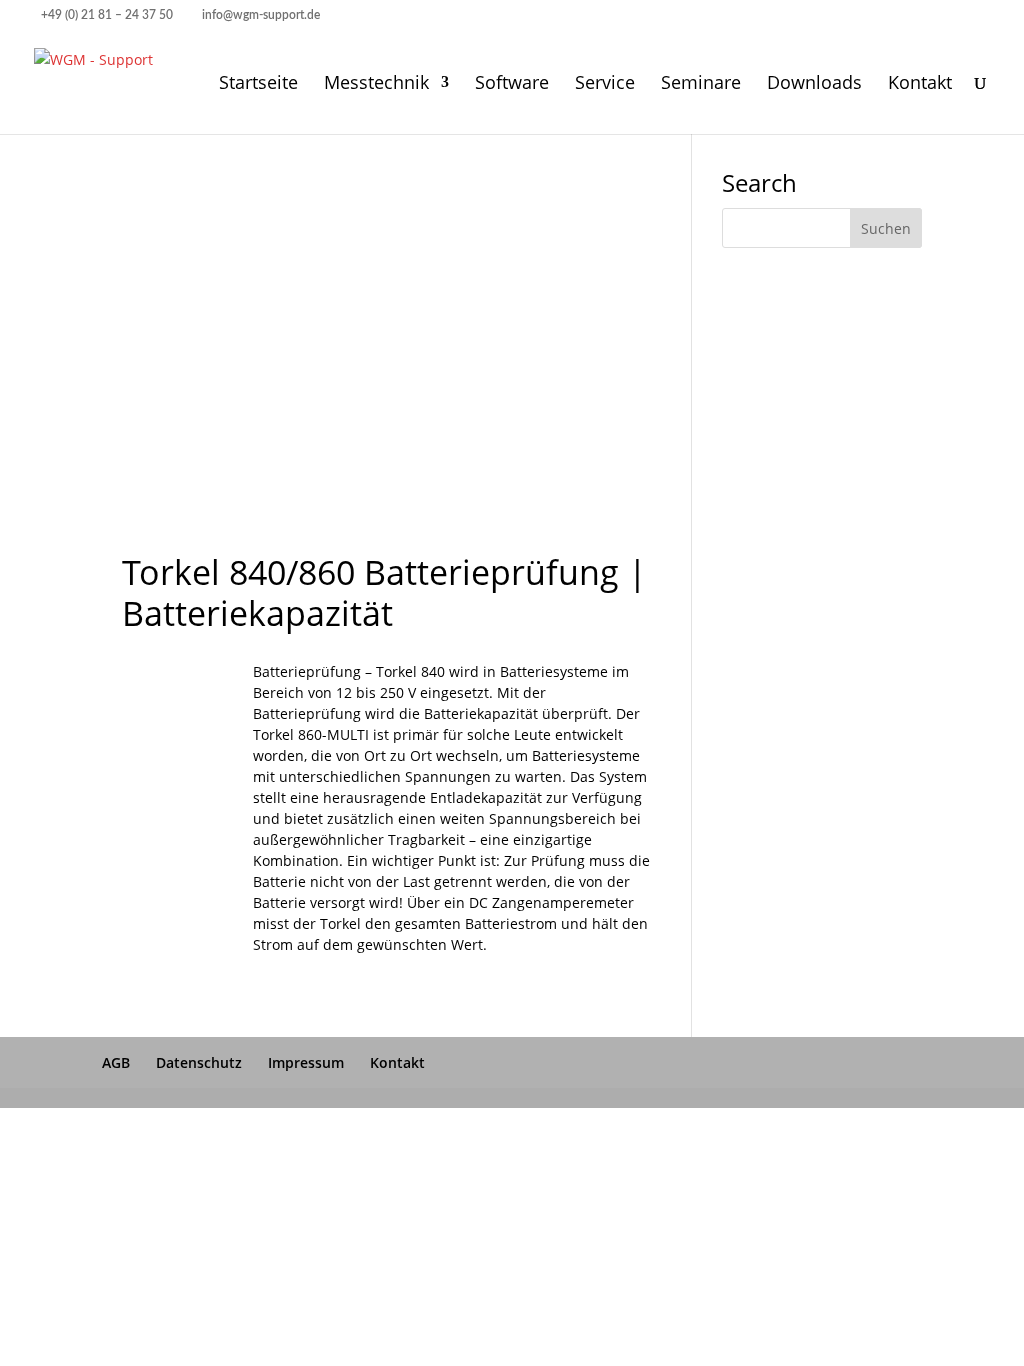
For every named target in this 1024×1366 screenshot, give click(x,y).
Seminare (701, 84)
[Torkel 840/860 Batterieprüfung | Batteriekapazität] (175, 798)
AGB (116, 1062)
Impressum (306, 1062)
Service (605, 84)
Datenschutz (199, 1062)
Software (512, 84)
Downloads (814, 84)
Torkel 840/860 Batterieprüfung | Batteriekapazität (384, 592)
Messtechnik (376, 84)
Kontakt (920, 84)
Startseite (258, 84)
